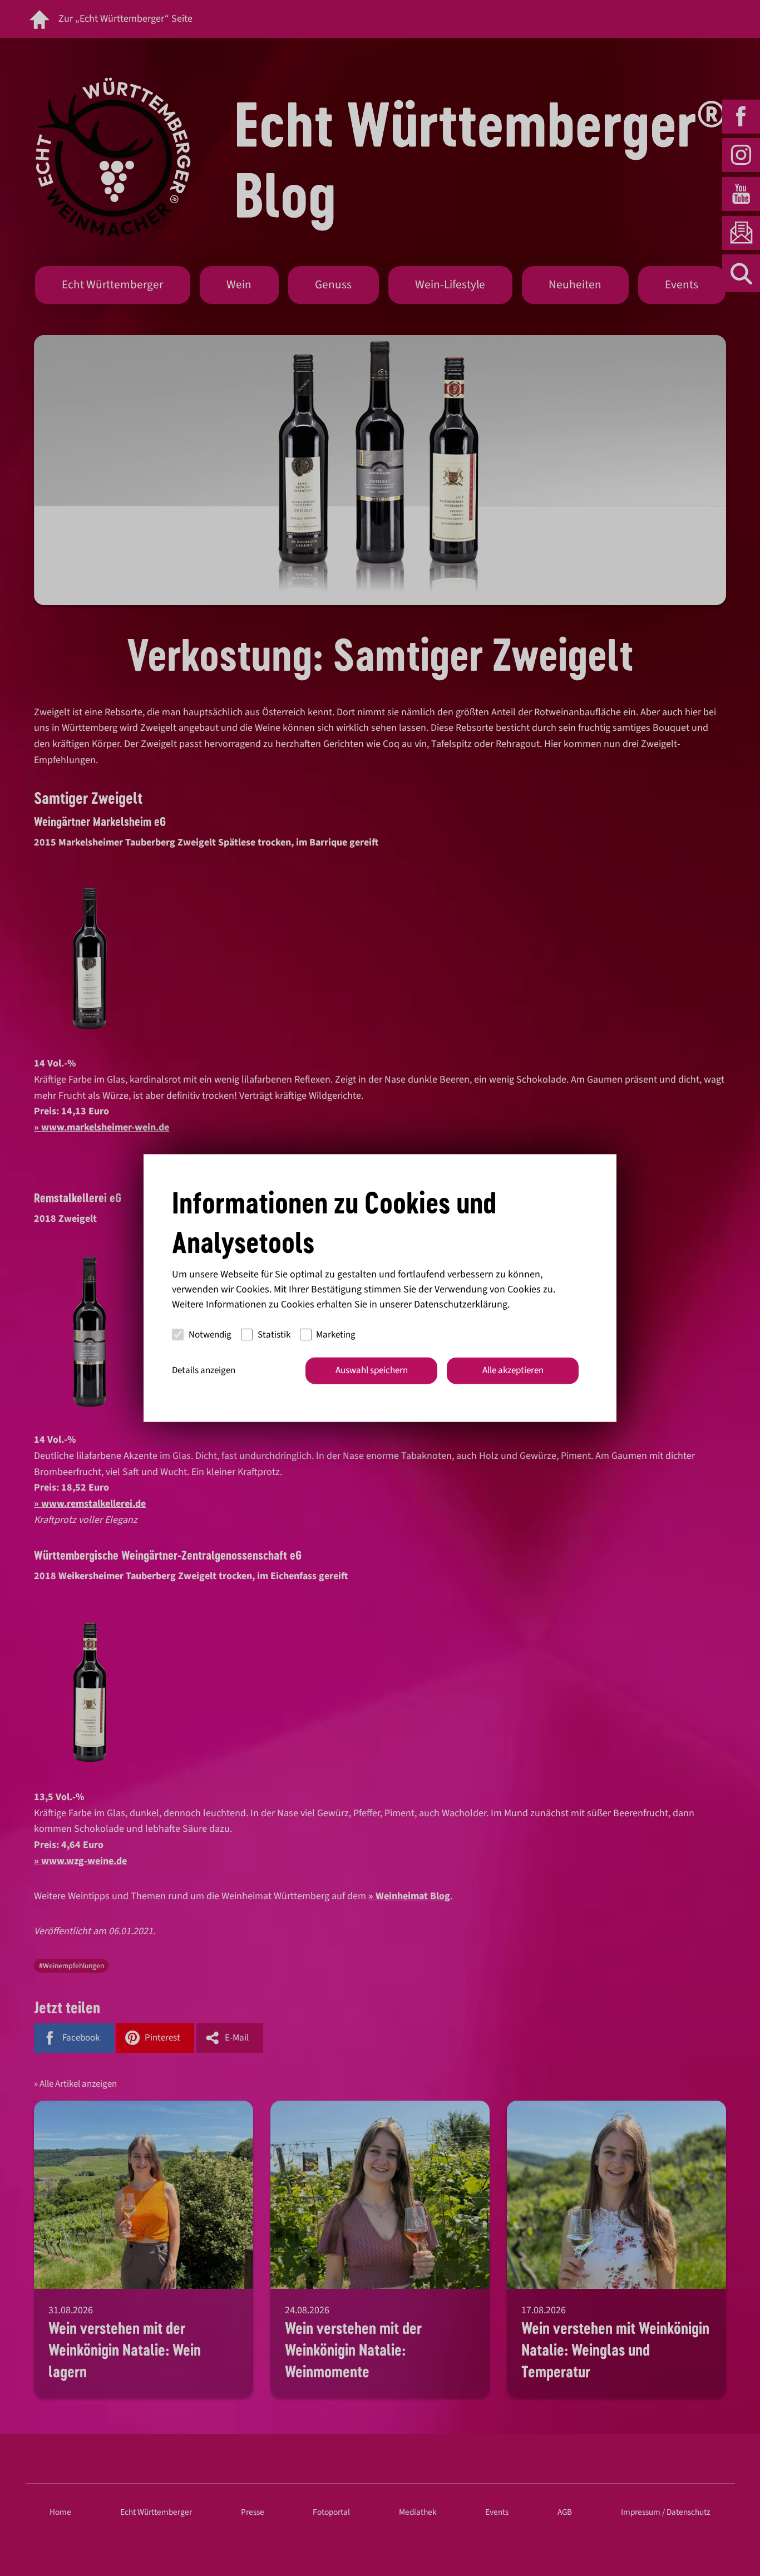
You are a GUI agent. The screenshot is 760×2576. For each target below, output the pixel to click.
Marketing (336, 1334)
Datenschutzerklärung (461, 1304)
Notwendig (210, 1334)
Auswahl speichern (372, 1370)
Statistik (274, 1334)
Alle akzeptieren (513, 1370)
